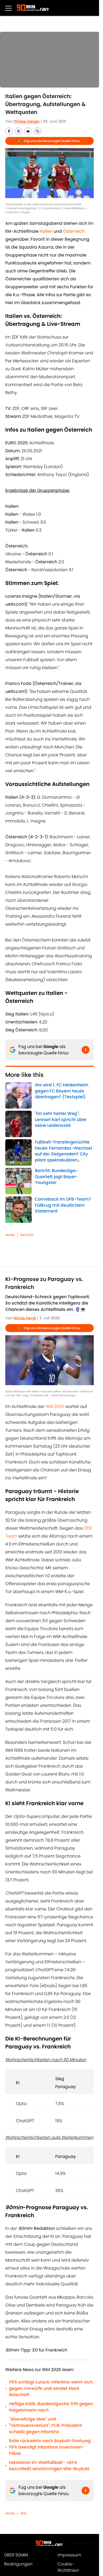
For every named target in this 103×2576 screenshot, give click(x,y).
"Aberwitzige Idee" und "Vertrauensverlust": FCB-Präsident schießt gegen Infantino (46, 2425)
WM (23, 2513)
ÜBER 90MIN (16, 2555)
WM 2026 (55, 1406)
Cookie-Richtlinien (68, 2567)
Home (10, 1235)
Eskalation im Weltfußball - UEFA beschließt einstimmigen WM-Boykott (49, 2466)
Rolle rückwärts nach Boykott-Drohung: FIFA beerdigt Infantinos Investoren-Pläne (50, 2447)
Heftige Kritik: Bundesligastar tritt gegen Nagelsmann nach (51, 2407)
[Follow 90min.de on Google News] (86, 1050)
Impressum (69, 2555)
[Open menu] (8, 8)
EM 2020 (27, 1235)
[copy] (38, 131)
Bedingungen (18, 2564)
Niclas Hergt (25, 1318)
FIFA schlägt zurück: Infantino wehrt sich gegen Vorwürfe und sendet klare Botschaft (51, 2388)
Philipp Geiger (27, 121)
